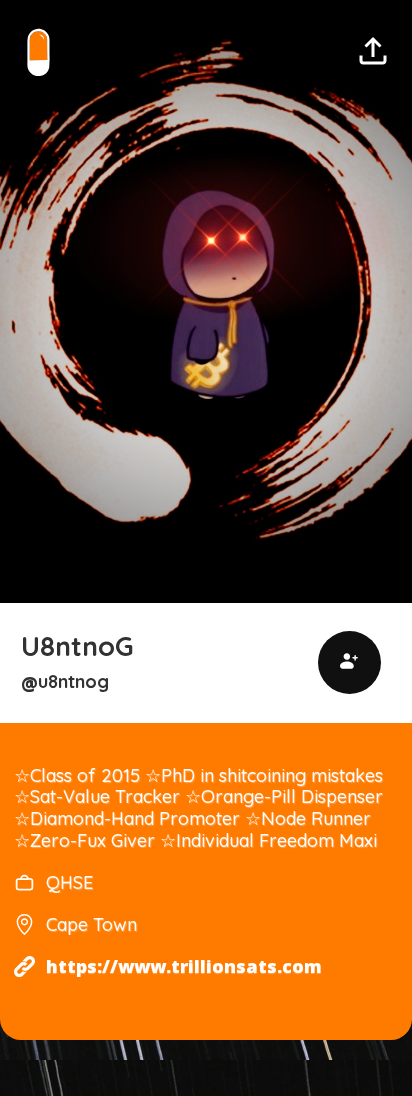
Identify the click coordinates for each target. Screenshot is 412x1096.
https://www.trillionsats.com (184, 966)
